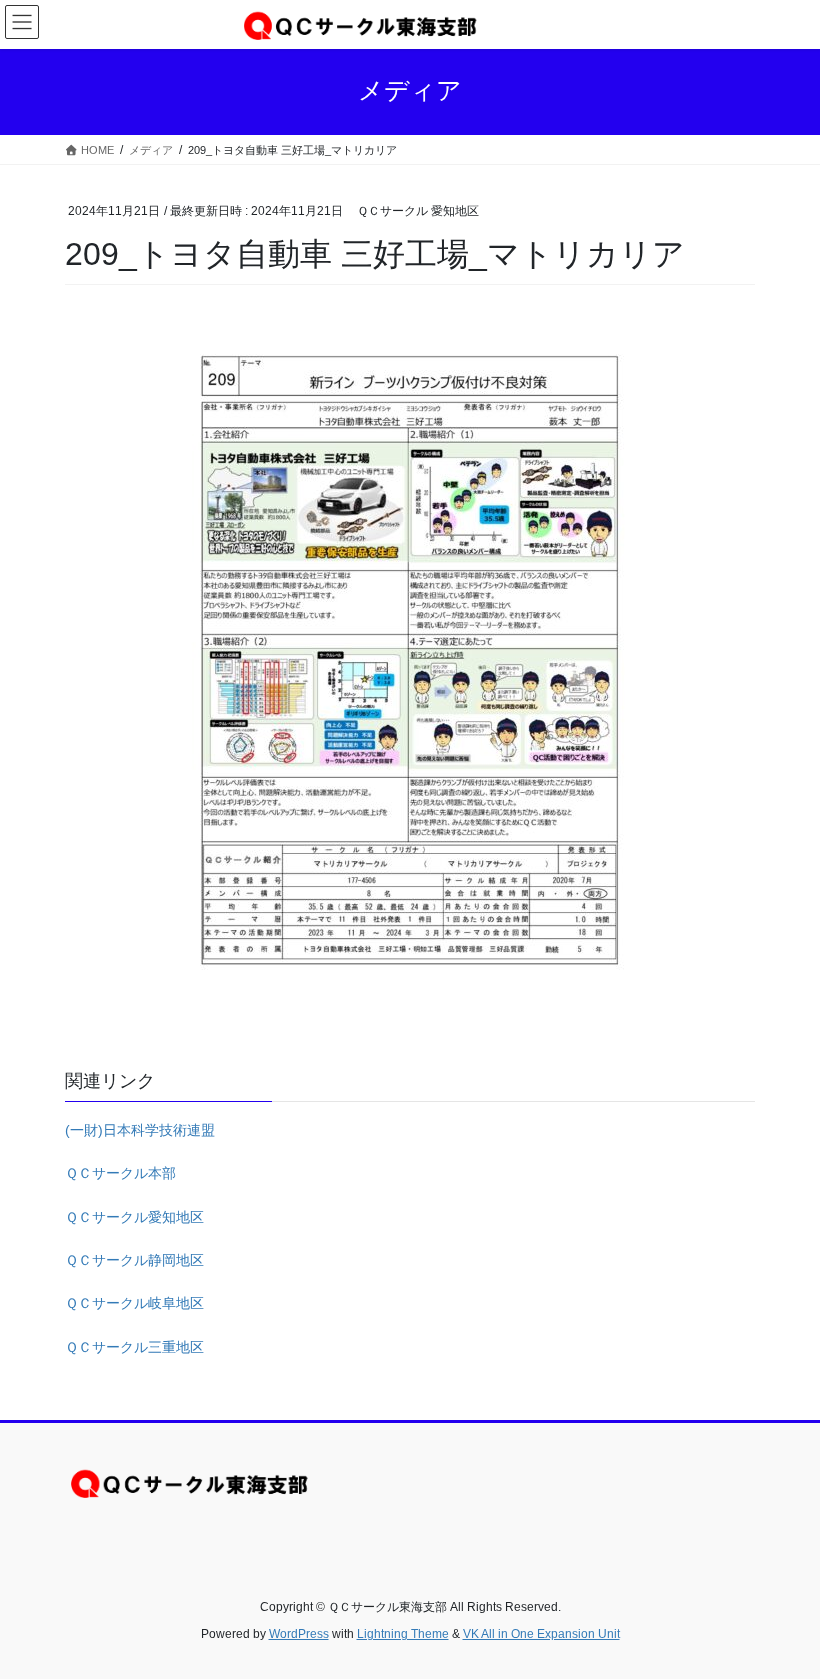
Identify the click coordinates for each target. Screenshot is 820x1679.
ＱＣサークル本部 (120, 1173)
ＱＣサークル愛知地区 (134, 1217)
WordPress (299, 1634)
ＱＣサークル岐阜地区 (134, 1303)
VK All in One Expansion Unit (541, 1634)
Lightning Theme (403, 1634)
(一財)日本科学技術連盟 (140, 1130)
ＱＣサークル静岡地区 (134, 1260)
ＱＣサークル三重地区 (134, 1347)
